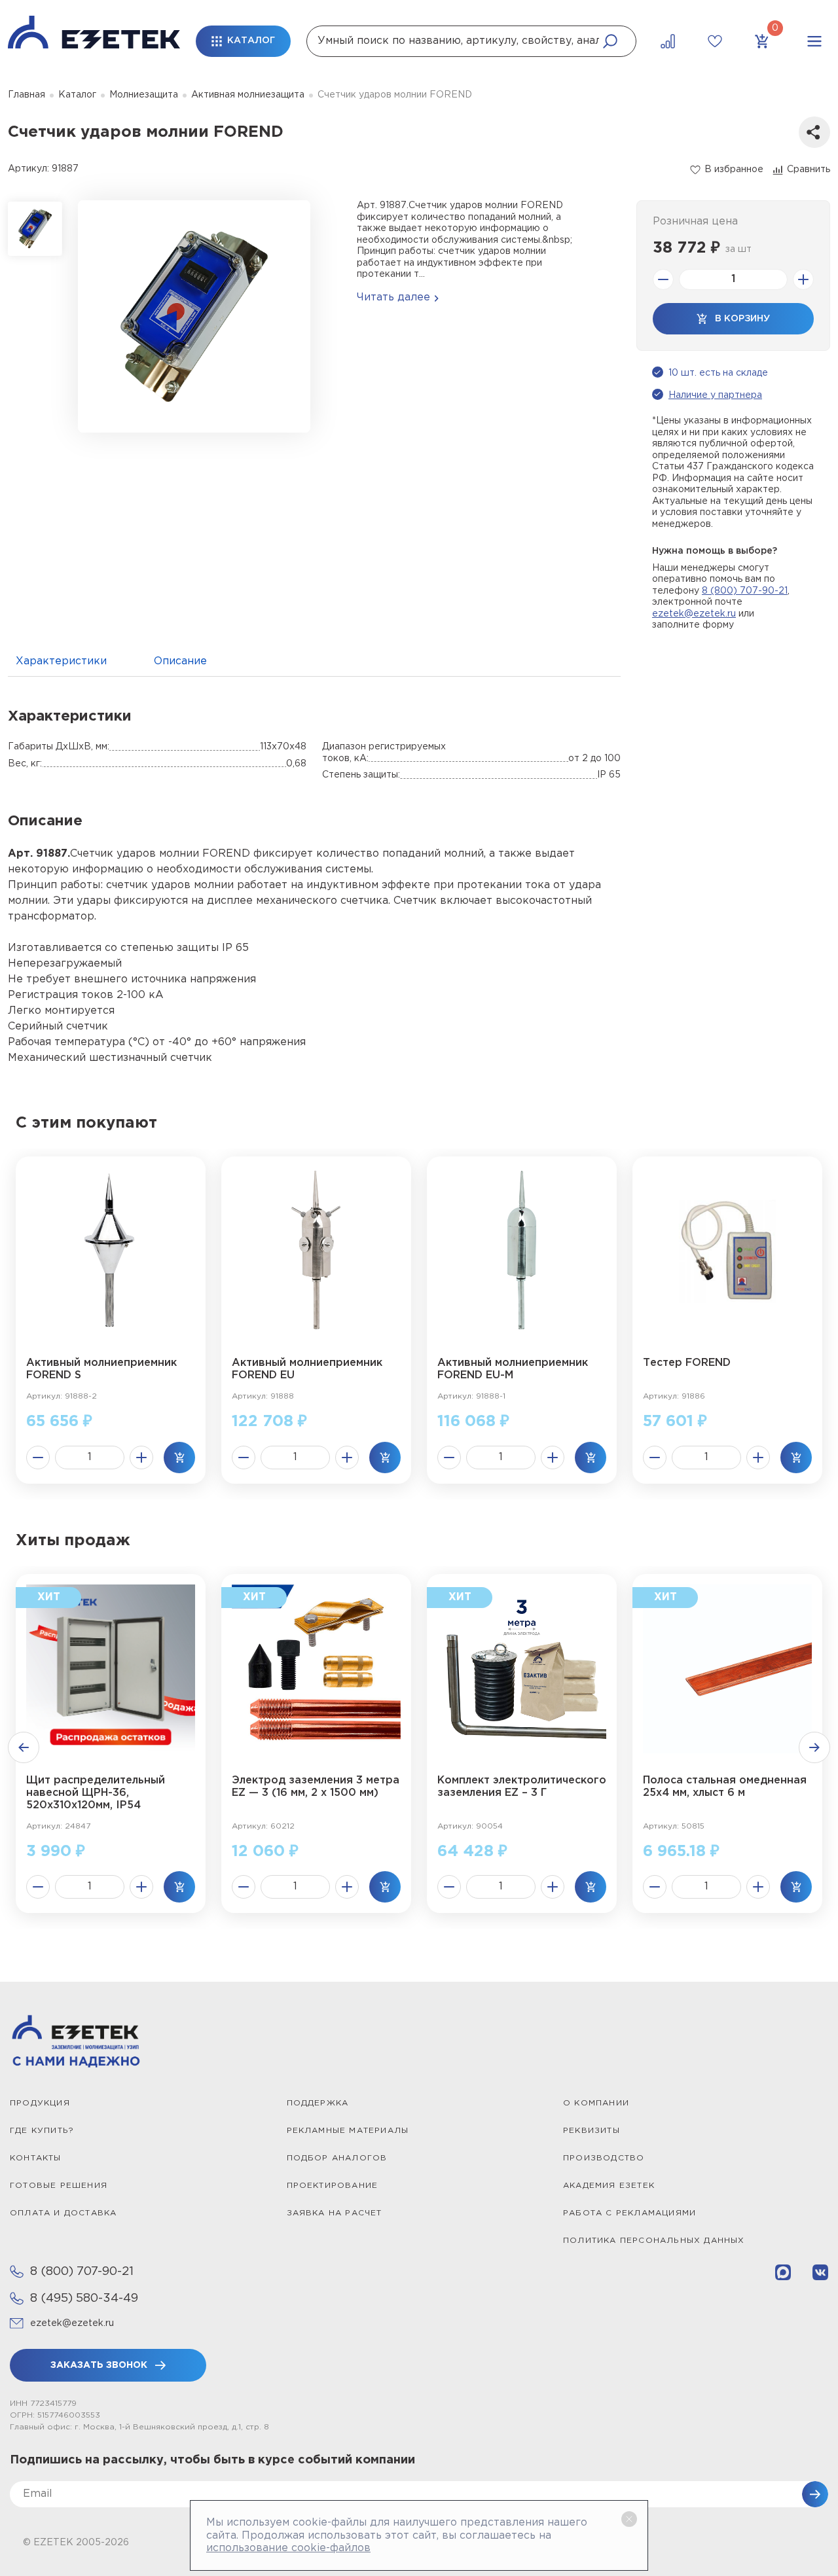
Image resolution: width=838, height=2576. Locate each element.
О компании (596, 2103)
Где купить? (42, 2131)
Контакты (36, 2158)
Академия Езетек (609, 2186)
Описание (180, 661)
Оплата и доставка (63, 2213)
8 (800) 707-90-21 (745, 591)
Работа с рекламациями (629, 2213)
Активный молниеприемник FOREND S (101, 1369)
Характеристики (61, 661)
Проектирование (333, 2186)
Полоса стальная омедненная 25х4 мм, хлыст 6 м (725, 1787)
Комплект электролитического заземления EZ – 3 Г (522, 1787)
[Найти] (610, 41)
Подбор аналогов (337, 2158)
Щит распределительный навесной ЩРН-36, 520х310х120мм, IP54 (96, 1793)
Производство (604, 2158)
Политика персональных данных (654, 2241)
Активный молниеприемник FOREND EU (307, 1369)
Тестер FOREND (687, 1363)
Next (814, 1747)
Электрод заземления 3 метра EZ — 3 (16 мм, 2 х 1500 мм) (316, 1787)
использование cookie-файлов (288, 2548)
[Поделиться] (814, 132)
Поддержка (318, 2103)
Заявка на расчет (335, 2213)
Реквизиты (592, 2131)
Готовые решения (59, 2186)
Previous (24, 1747)
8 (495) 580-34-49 (84, 2299)
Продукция (40, 2103)
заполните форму (693, 625)
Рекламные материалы (348, 2131)
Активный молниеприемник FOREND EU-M (513, 1369)
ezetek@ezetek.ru (694, 614)
